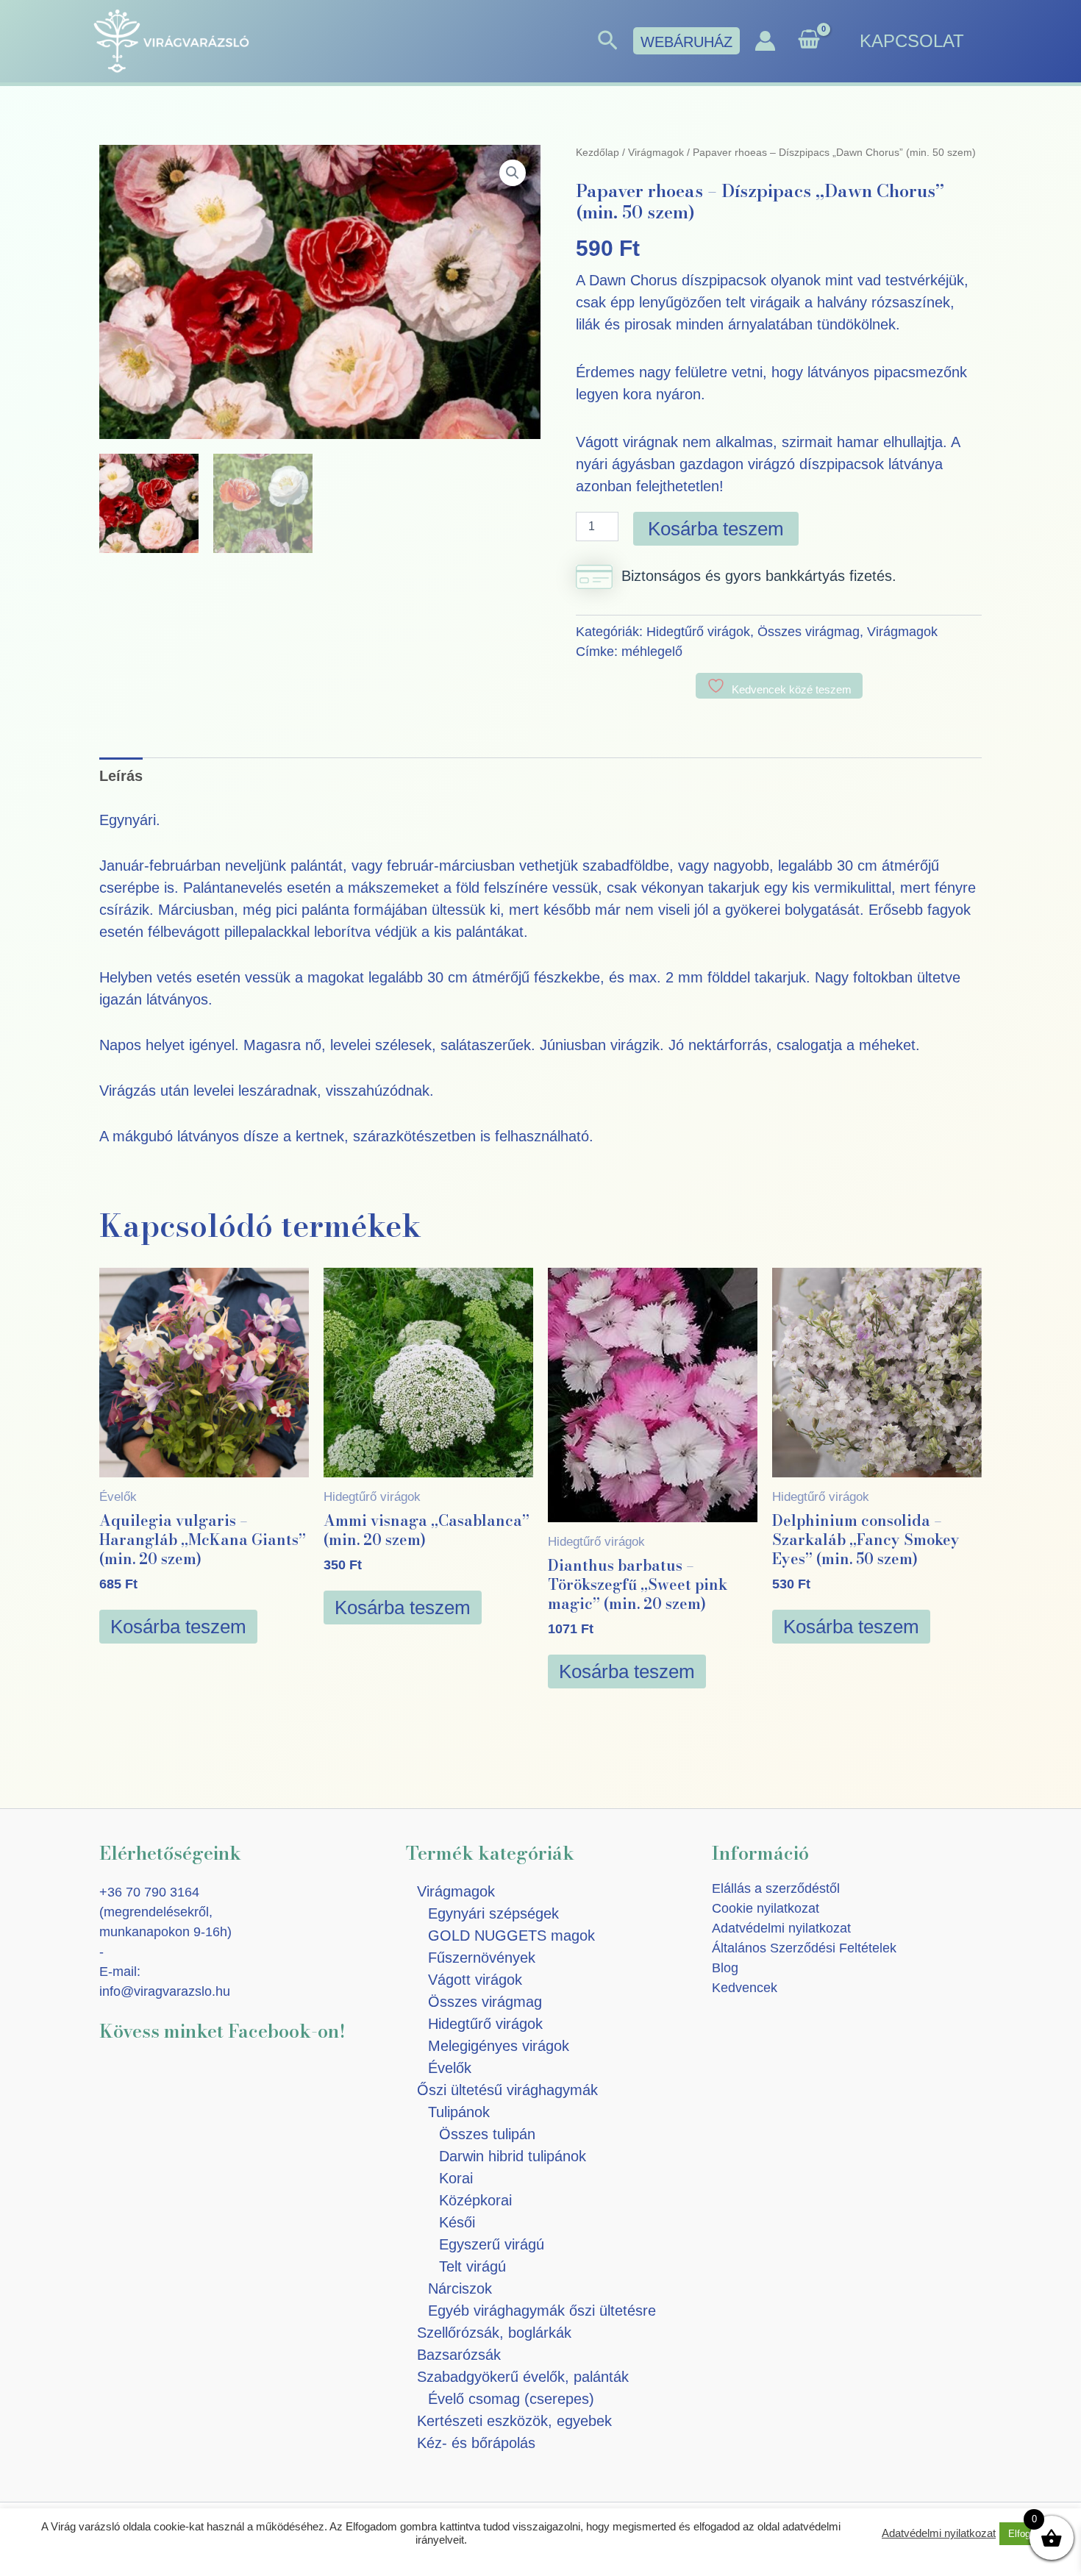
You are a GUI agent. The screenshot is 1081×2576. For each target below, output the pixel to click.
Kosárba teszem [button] (178, 1627)
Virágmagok (656, 152)
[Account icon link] (765, 41)
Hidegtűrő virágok (698, 632)
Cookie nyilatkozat (766, 1908)
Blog (725, 1968)
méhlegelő (652, 652)
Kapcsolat (912, 41)
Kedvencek (745, 1988)
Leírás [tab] (121, 776)
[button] (608, 41)
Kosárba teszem (716, 529)
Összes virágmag (809, 632)
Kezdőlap (597, 152)
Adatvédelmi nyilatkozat (781, 1928)
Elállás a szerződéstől (776, 1888)
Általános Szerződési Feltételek (804, 1948)
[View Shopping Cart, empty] (809, 41)
